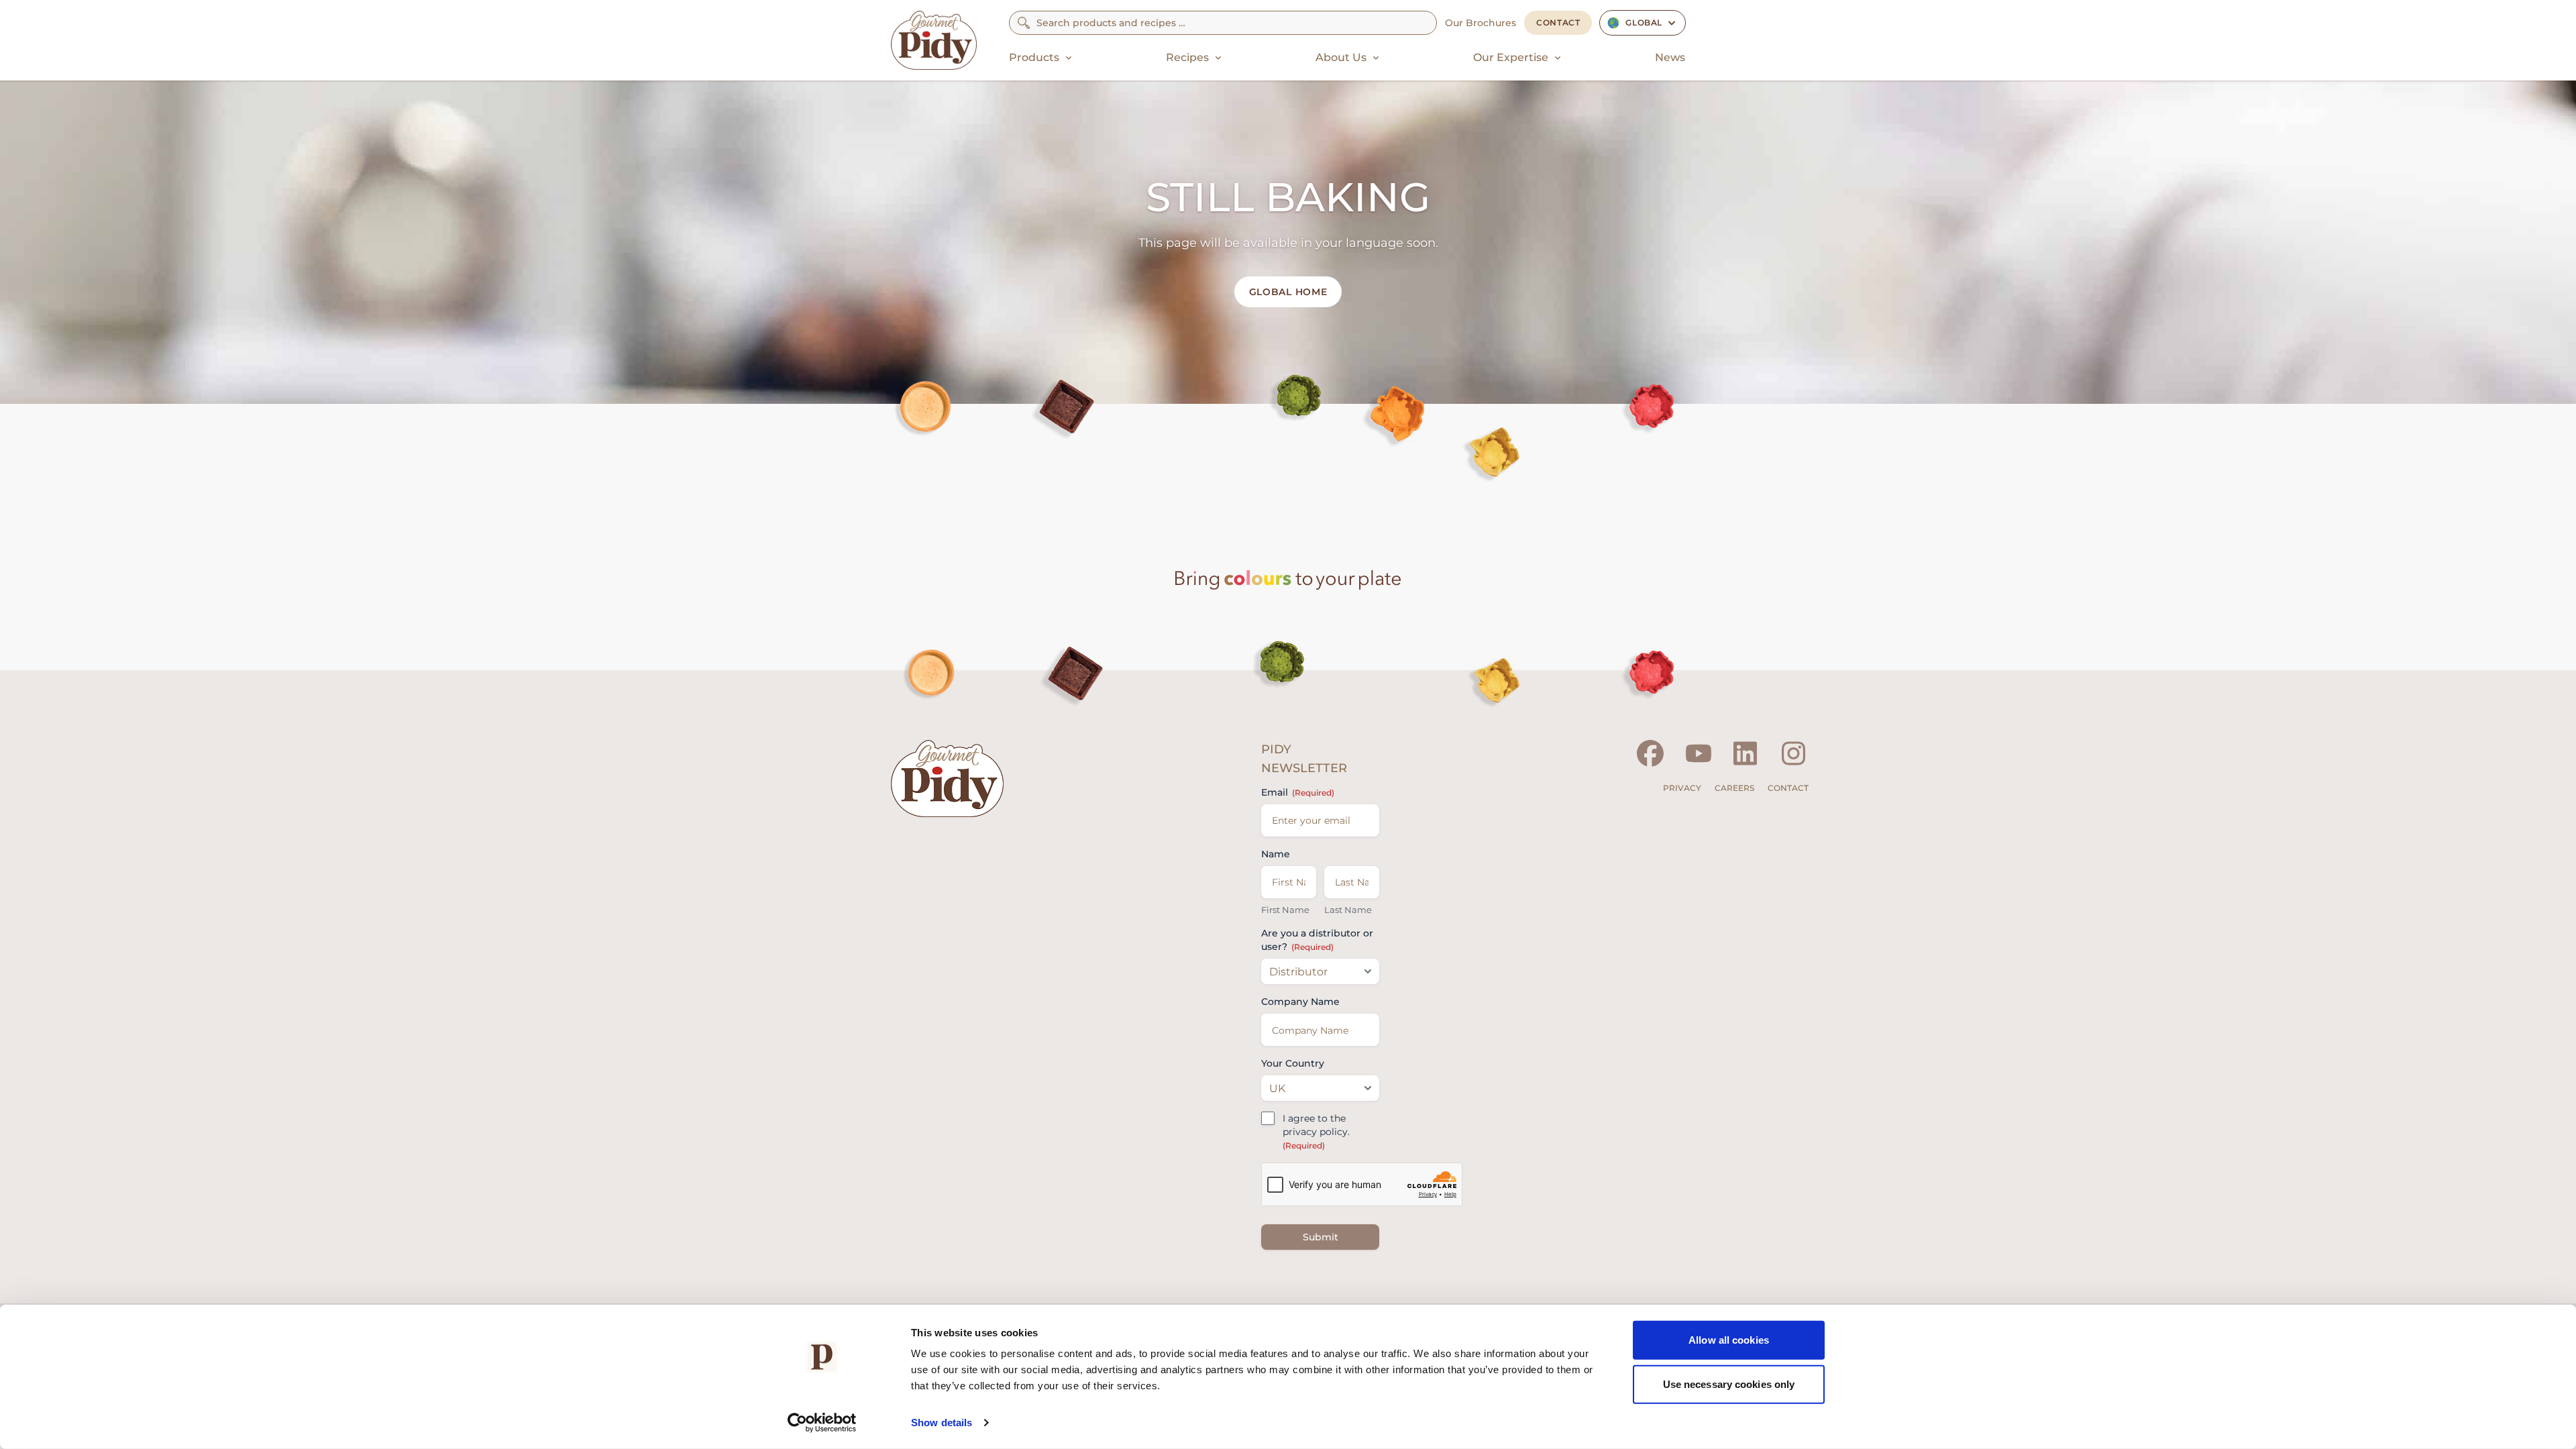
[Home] (934, 40)
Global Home (1288, 292)
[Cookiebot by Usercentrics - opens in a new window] (822, 1423)
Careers (1734, 788)
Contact (1558, 22)
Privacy (1682, 788)
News (1670, 57)
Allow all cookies (1729, 1340)
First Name (1285, 910)
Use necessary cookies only (1729, 1384)
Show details (942, 1423)
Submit (1321, 1237)
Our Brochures (1481, 23)
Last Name (1348, 910)
